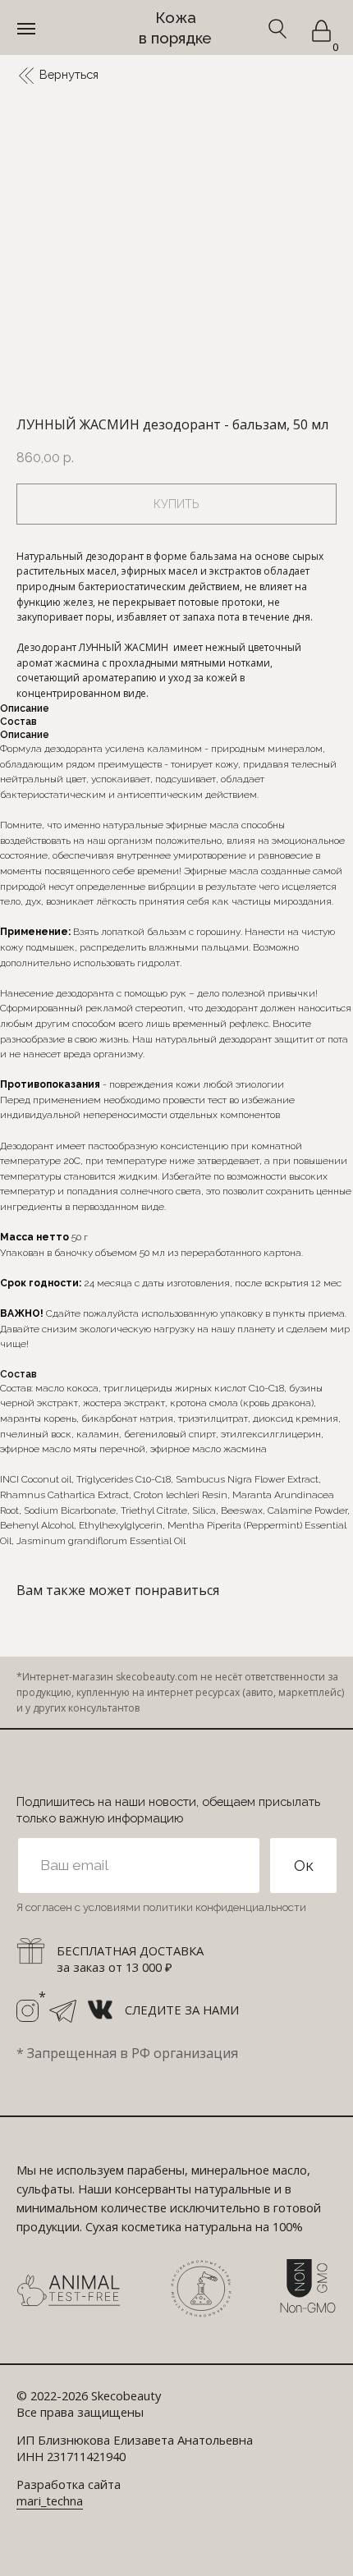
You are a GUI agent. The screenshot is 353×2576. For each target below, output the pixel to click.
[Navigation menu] (26, 29)
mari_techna (50, 2500)
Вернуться (69, 74)
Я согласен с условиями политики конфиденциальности (161, 1907)
